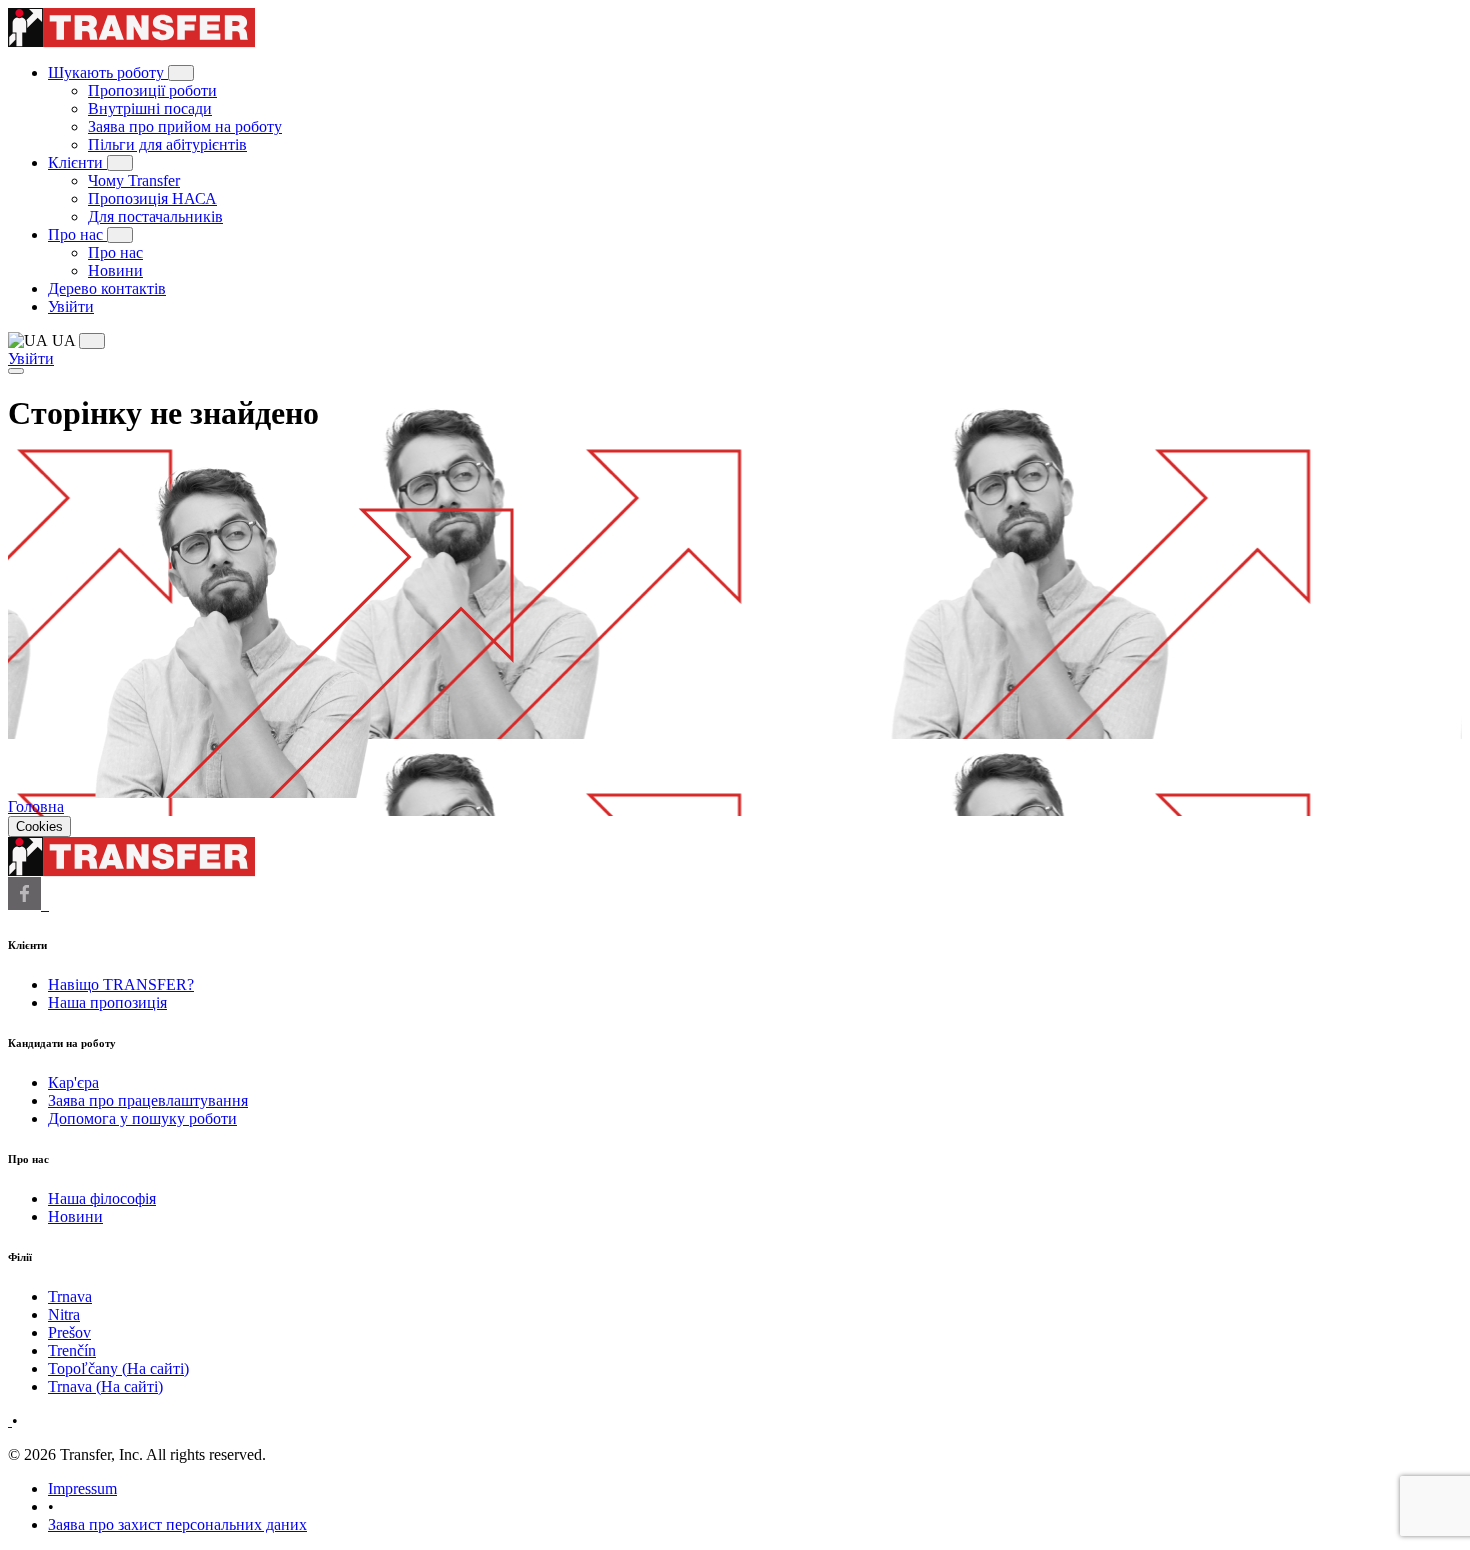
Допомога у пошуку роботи (142, 1118)
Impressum (82, 1488)
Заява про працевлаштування (148, 1100)
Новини (115, 270)
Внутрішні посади (150, 108)
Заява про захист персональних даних (177, 1524)
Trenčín (72, 1350)
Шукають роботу (108, 72)
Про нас (77, 234)
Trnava (70, 1296)
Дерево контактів (107, 288)
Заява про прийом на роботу (185, 126)
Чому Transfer (134, 180)
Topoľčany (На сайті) (118, 1368)
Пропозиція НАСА (152, 198)
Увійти (71, 306)
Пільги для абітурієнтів (167, 144)
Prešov (69, 1332)
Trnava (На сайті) (105, 1386)
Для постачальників (155, 216)
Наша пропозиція (107, 1002)
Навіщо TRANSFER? (121, 984)
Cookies (39, 826)
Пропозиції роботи (152, 90)
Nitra (64, 1314)
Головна (36, 806)
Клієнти (77, 162)
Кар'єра (73, 1082)
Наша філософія (102, 1198)
